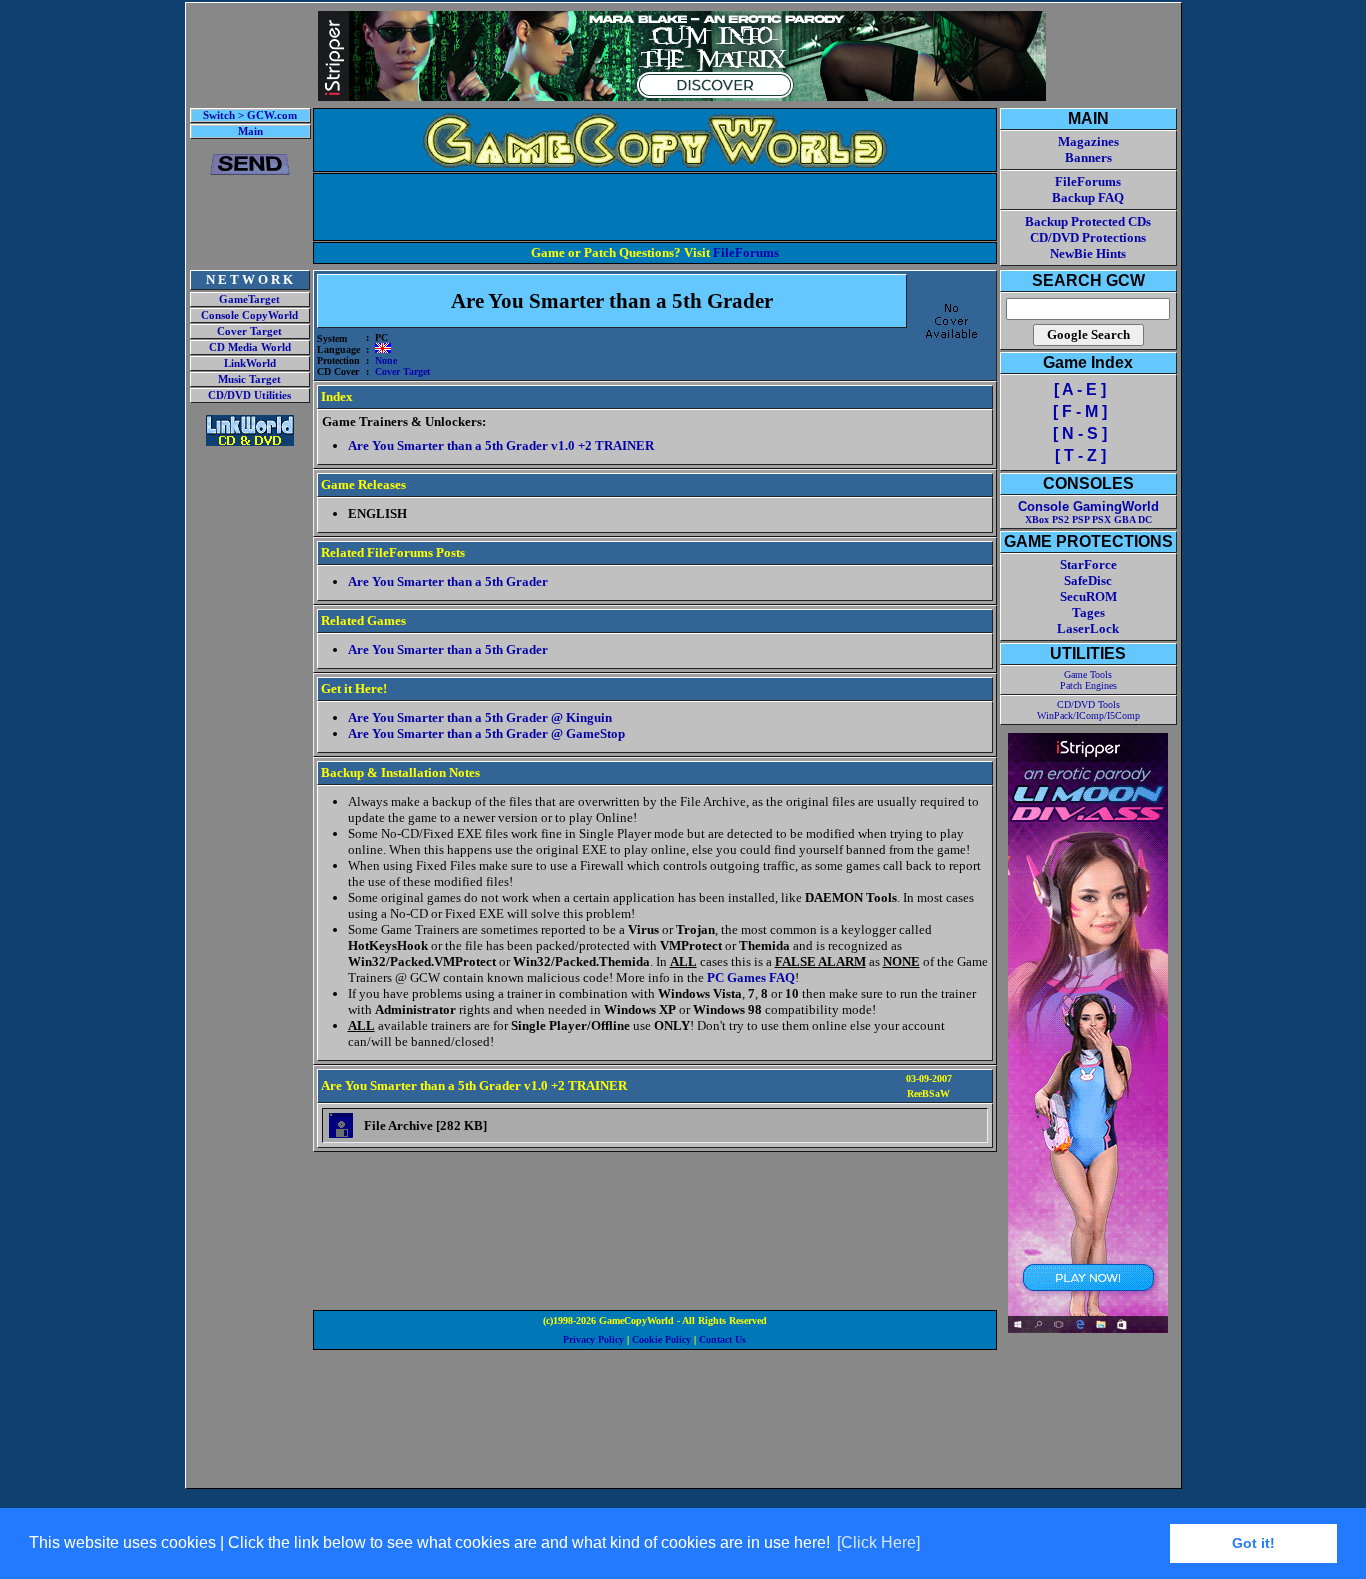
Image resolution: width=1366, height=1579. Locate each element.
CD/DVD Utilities (249, 395)
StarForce (1088, 564)
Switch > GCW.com (250, 115)
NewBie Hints (1088, 253)
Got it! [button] (1253, 1543)
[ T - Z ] (1080, 455)
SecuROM (1088, 596)
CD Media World (250, 347)
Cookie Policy (661, 1339)
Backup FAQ (1088, 197)
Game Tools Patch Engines (1088, 680)
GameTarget (249, 299)
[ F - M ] (1080, 411)
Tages (1088, 612)
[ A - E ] (1080, 389)
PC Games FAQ (751, 977)
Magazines (1088, 141)
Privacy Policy (593, 1339)
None (386, 360)
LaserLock (1088, 628)
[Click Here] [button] (878, 1542)
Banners (1088, 157)
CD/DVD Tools (1088, 704)
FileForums (746, 252)
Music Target (249, 379)
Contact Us (722, 1339)
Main (250, 131)
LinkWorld (250, 363)
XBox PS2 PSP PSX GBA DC (1088, 519)
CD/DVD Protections (1088, 237)
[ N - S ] (1080, 433)
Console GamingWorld (1088, 506)
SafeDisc (1088, 580)
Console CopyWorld (249, 315)
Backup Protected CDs (1088, 221)
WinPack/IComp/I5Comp (1088, 715)
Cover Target (249, 331)
